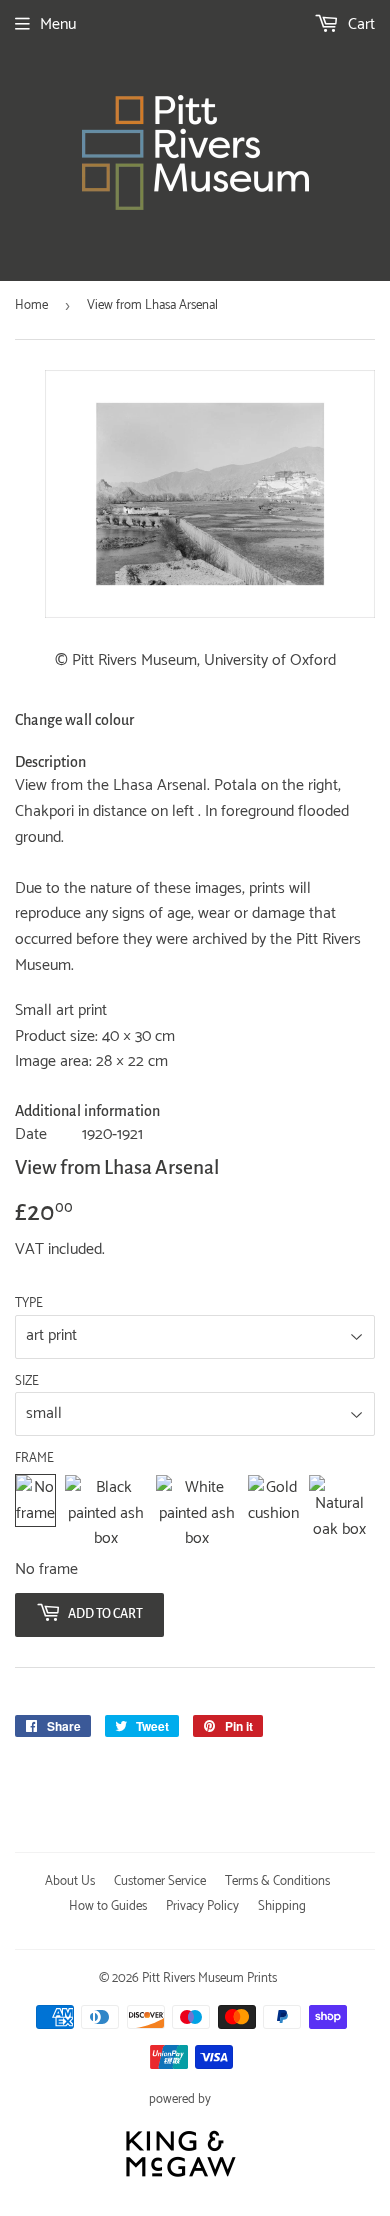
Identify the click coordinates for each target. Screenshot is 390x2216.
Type (29, 1304)
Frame (34, 1459)
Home (31, 305)
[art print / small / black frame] (105, 1513)
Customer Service (160, 1881)
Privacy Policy (202, 1906)
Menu (58, 24)
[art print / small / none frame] (35, 1513)
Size (27, 1382)
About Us (70, 1881)
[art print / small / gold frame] (273, 1513)
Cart (359, 24)
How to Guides (108, 1906)
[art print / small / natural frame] (339, 1513)
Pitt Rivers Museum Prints (209, 1978)
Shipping (282, 1906)
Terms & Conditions (277, 1881)
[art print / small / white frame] (197, 1513)
